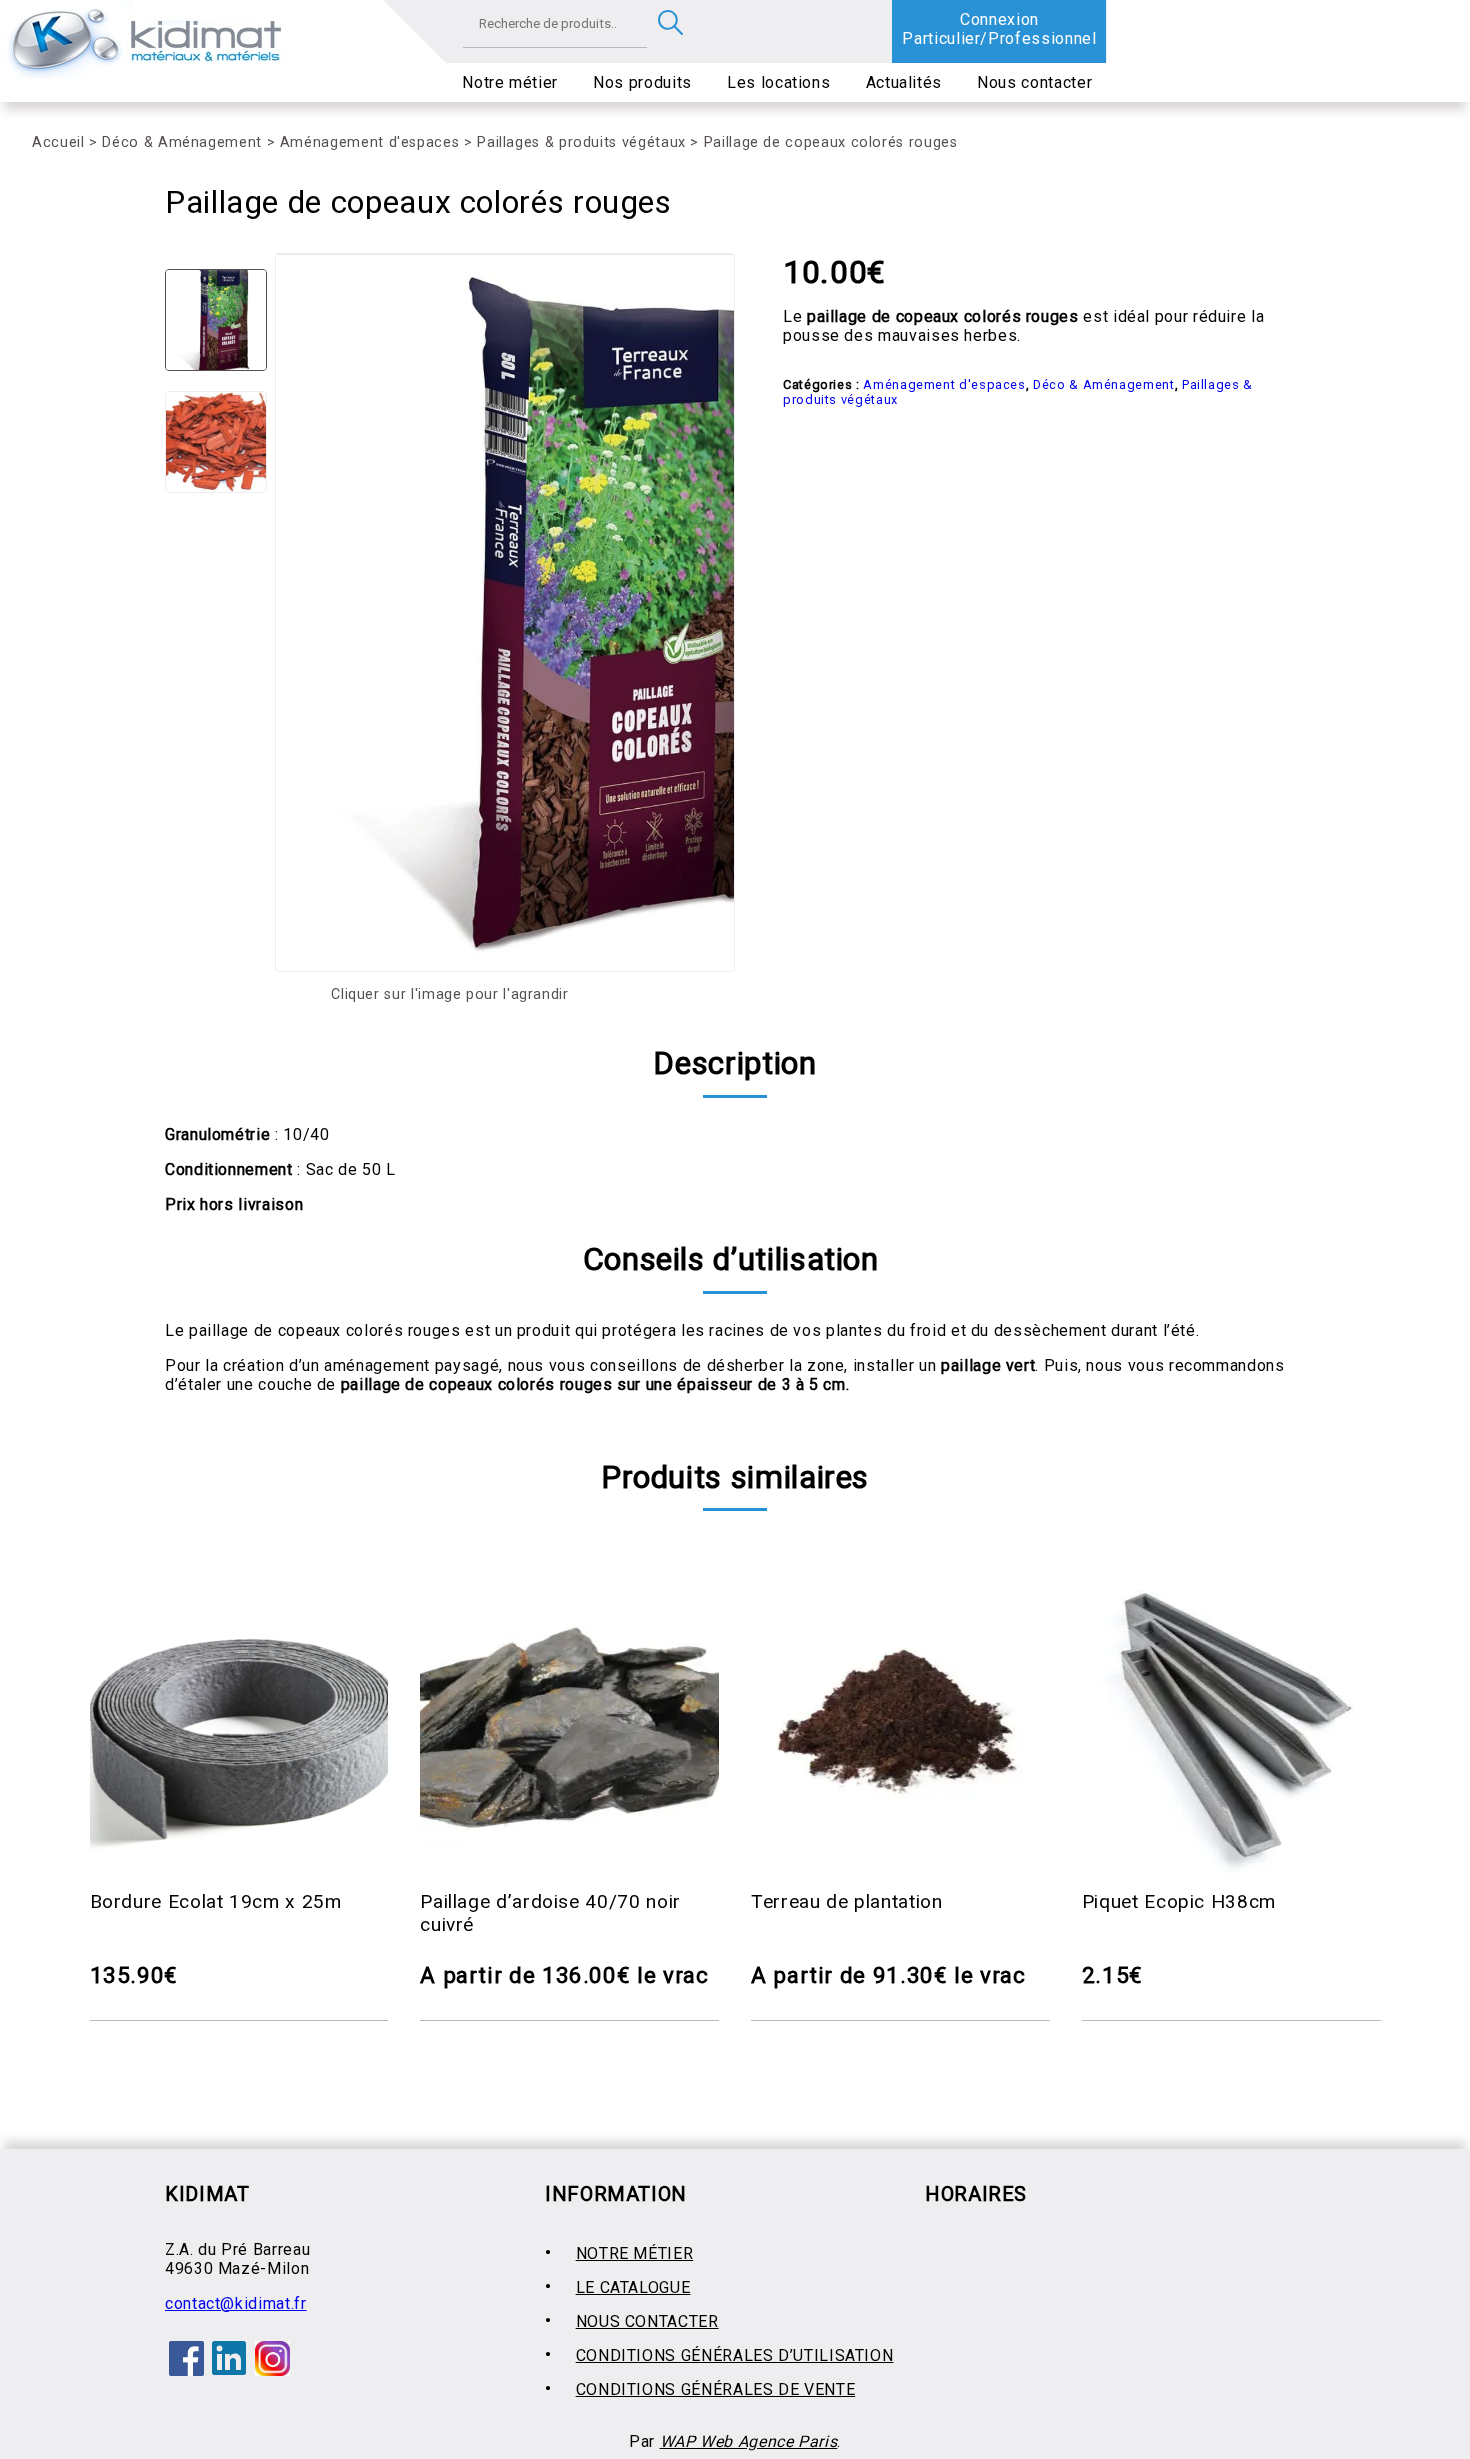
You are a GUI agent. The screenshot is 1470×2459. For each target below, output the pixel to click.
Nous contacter (1034, 82)
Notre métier (510, 82)
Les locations (778, 82)
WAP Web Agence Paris (749, 2441)
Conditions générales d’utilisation (735, 2355)
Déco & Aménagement (182, 142)
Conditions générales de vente (716, 2389)
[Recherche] (670, 24)
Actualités (904, 82)
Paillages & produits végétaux (581, 142)
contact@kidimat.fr (236, 2303)
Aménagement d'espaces (369, 142)
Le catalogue (633, 2287)
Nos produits (642, 82)
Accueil (58, 142)
